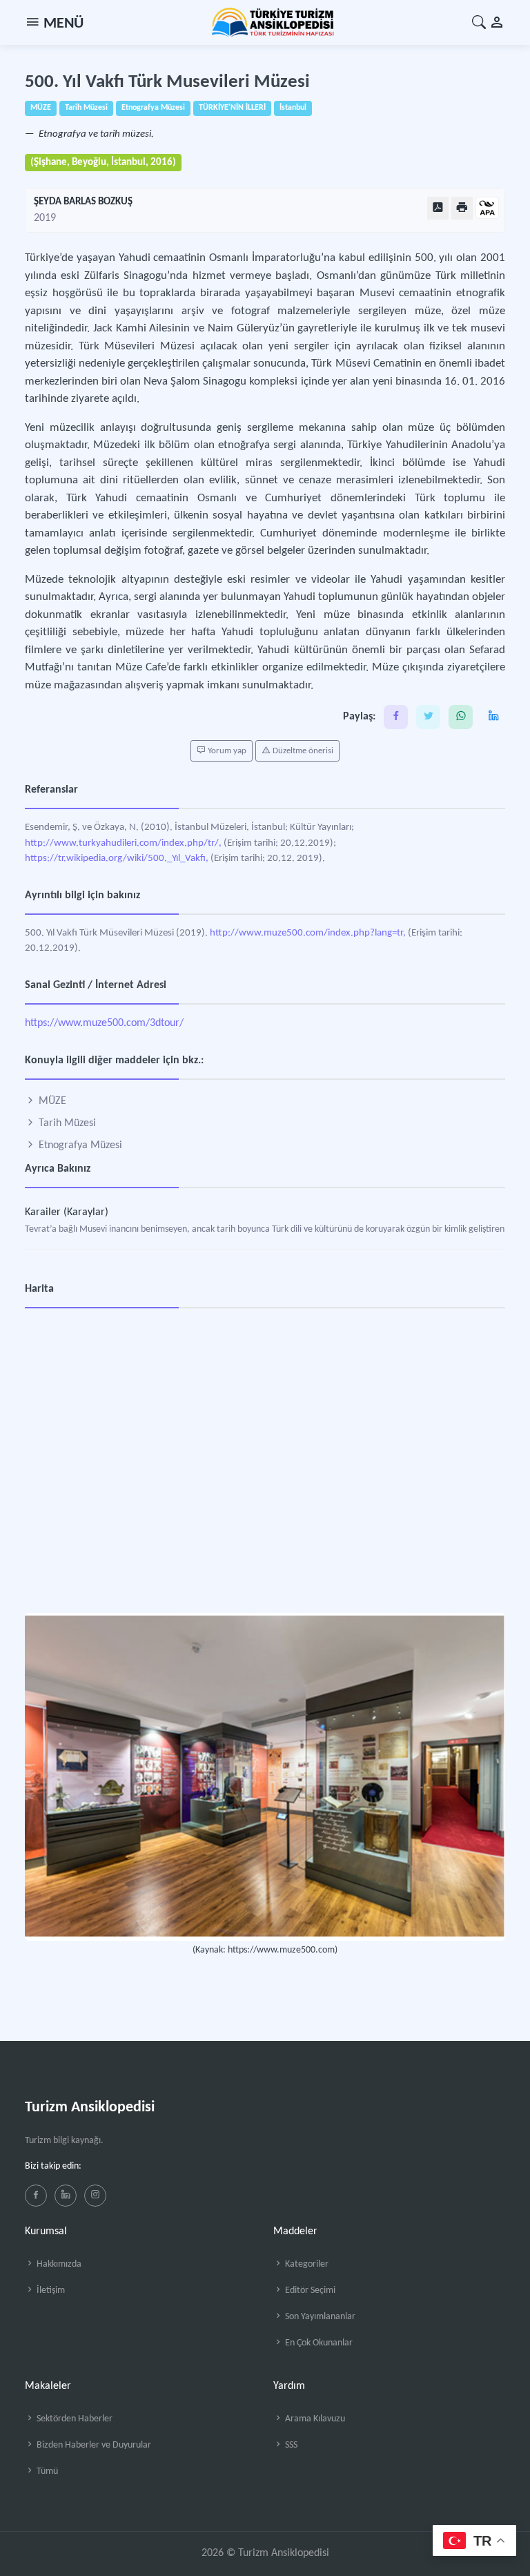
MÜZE (51, 1101)
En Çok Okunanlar (318, 2343)
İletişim (50, 2291)
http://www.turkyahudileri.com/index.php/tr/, (123, 843)
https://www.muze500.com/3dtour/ (104, 1023)
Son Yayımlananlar (319, 2317)
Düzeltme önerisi (302, 751)
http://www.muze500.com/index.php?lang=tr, (308, 933)
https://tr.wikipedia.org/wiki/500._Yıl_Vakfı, (117, 859)
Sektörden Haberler (73, 2419)
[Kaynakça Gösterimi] (487, 209)
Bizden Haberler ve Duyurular (93, 2445)
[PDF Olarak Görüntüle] (438, 208)
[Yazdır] (462, 208)
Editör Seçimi (309, 2291)
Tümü (46, 2471)
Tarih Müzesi (66, 1123)
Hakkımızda (58, 2264)
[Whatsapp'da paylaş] (461, 717)
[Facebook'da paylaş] (396, 717)
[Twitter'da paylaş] (428, 717)
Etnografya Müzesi (79, 1145)
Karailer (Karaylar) (67, 1212)
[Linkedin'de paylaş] (493, 717)
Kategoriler (306, 2264)
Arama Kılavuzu (314, 2419)
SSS (290, 2445)
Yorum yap (226, 751)
